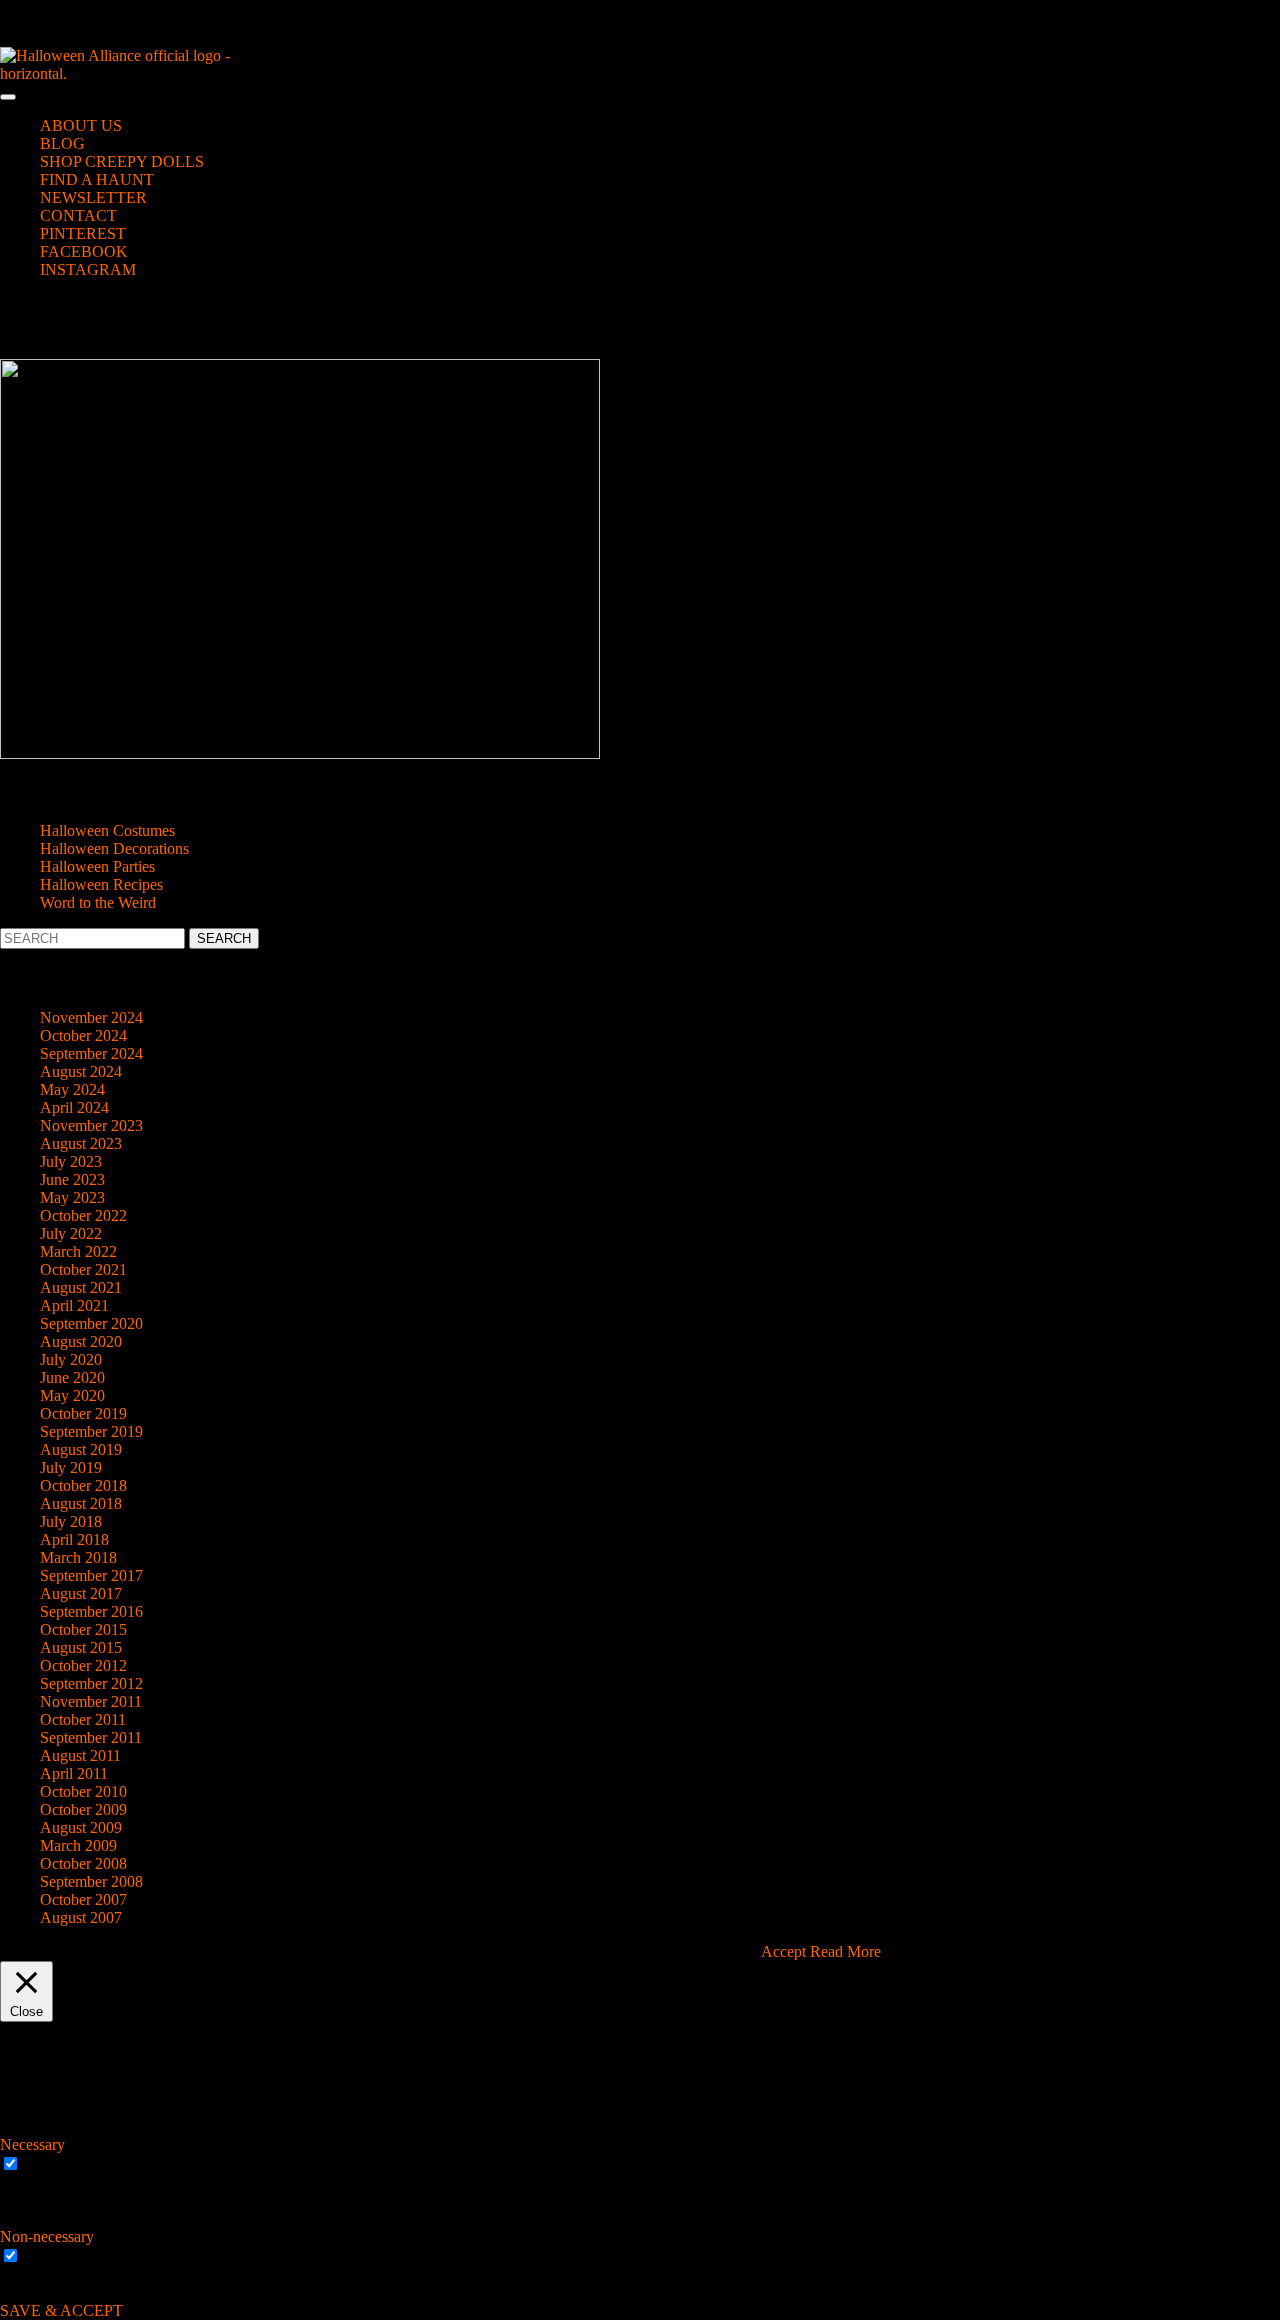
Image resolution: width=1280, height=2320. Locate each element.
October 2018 (83, 1485)
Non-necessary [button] (47, 2236)
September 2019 (91, 1431)
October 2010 (83, 1791)
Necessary (56, 2164)
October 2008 (83, 1863)
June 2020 (72, 1377)
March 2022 (78, 1251)
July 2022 (71, 1233)
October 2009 (83, 1809)
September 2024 (91, 1053)
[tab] (8, 97)
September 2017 (91, 1575)
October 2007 (83, 1899)
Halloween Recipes (101, 884)
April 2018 (74, 1539)
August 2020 (81, 1341)
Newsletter (93, 197)
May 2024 (72, 1089)
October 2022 (83, 1215)
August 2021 (81, 1287)
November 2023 (91, 1125)
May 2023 (72, 1197)
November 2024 (91, 1017)
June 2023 (72, 1179)
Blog (62, 143)
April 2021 (74, 1305)
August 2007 (81, 1917)
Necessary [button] (32, 2144)
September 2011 (91, 1737)
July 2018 (71, 1521)
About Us (81, 125)
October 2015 (83, 1629)
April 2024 (74, 1107)
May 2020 (72, 1395)
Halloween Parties (97, 866)
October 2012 (83, 1665)
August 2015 (81, 1647)
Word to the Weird (98, 902)
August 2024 (81, 1071)
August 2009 (81, 1827)
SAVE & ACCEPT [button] (61, 2310)
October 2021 (83, 1269)
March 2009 (78, 1845)
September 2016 (91, 1611)
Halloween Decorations (114, 848)
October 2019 (83, 1413)
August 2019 (81, 1449)
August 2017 (81, 1593)
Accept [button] (783, 1951)
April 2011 (74, 1773)
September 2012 (91, 1683)
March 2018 (78, 1557)
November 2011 (91, 1701)
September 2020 (91, 1323)
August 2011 (80, 1755)
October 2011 (83, 1719)
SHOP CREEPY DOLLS (122, 161)
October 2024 (83, 1035)
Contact (78, 215)
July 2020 (71, 1359)
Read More (845, 1951)
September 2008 (91, 1881)
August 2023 (81, 1143)
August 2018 (81, 1503)
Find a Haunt (97, 179)
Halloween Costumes (107, 830)
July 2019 (71, 1467)
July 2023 (71, 1161)
